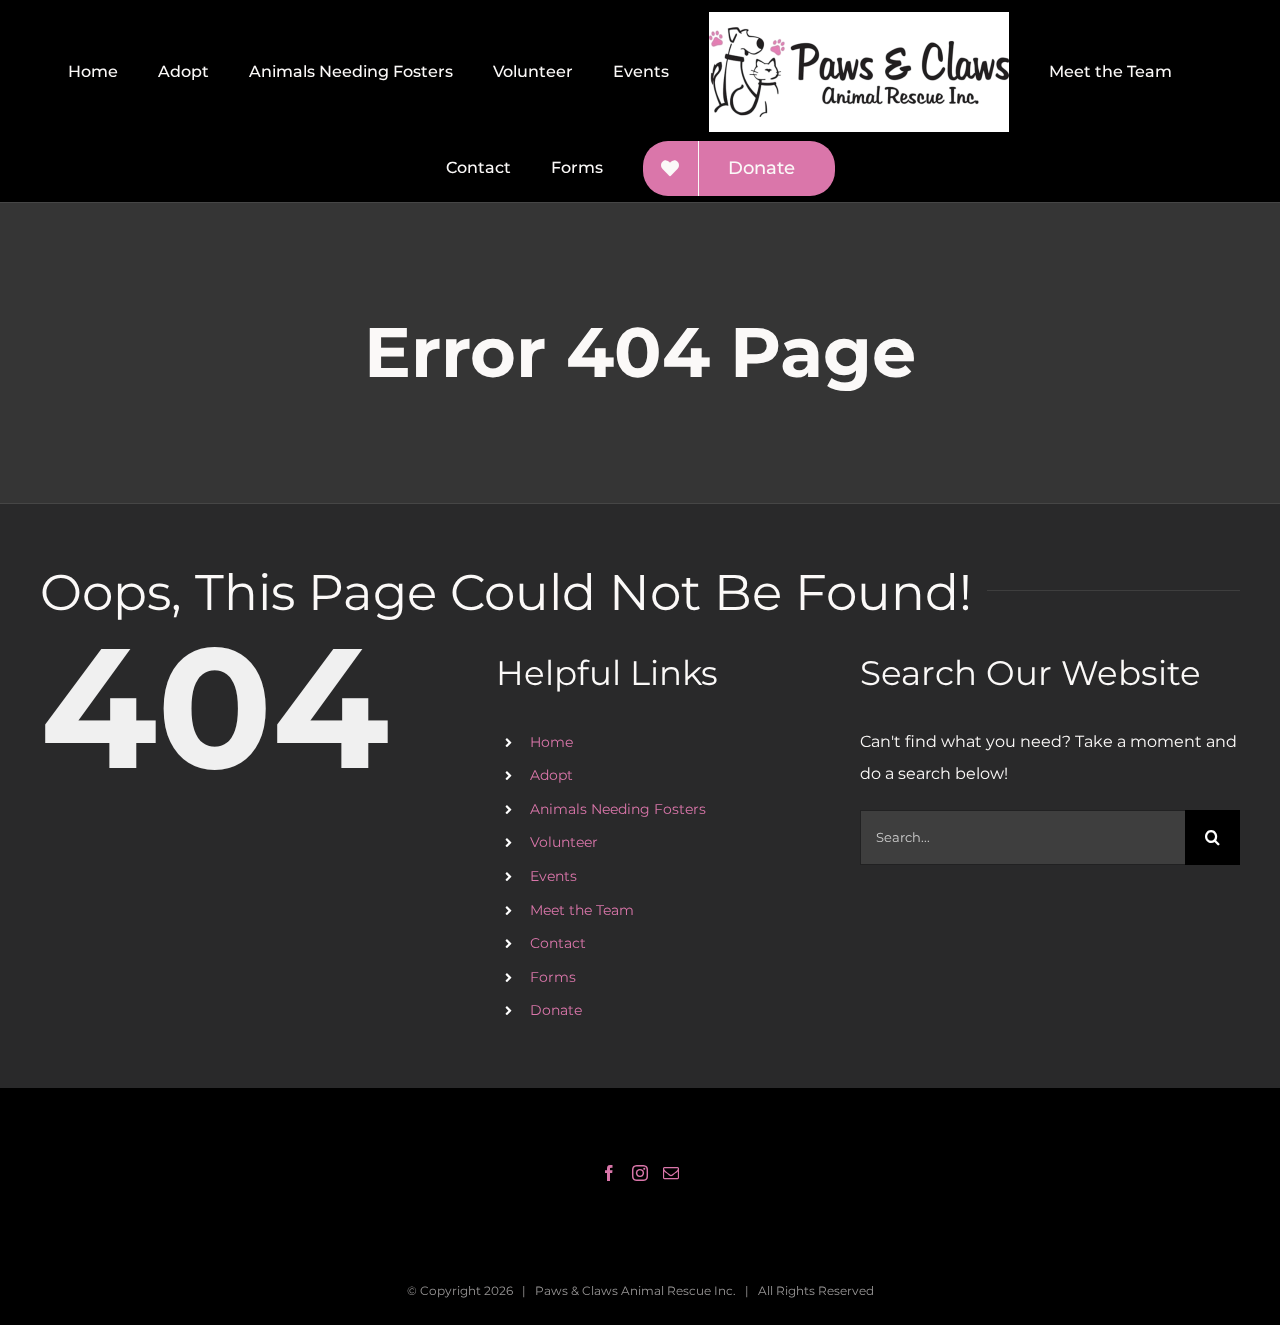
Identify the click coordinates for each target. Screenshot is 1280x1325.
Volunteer (564, 842)
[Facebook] (609, 1173)
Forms (553, 977)
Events (553, 876)
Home (551, 742)
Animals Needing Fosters (618, 809)
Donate (556, 1010)
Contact (558, 943)
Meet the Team (582, 910)
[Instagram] (640, 1173)
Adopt (551, 775)
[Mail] (671, 1173)
